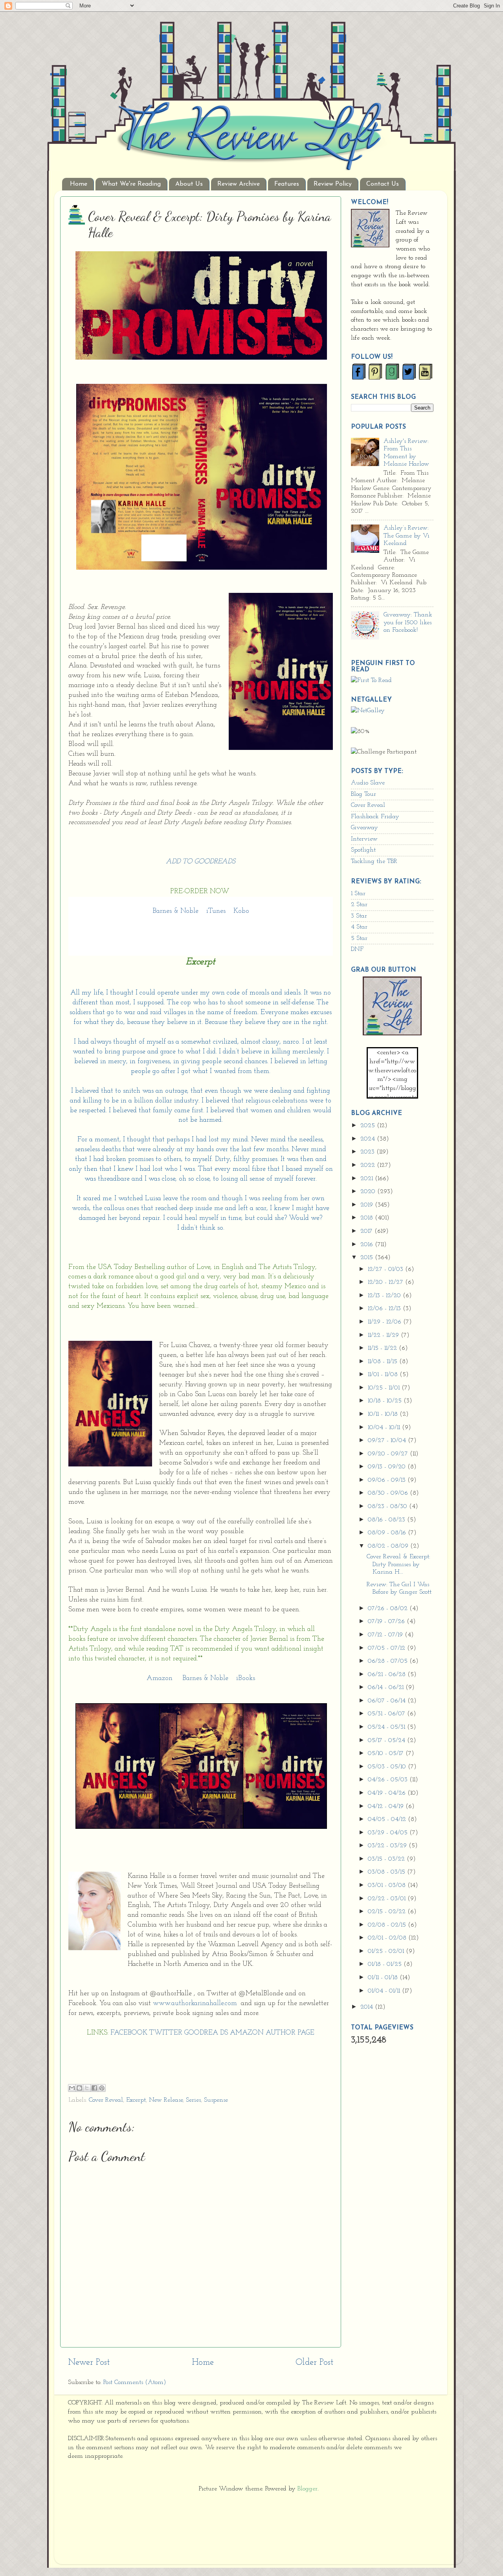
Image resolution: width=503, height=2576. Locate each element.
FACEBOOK (129, 2033)
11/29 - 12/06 (386, 1322)
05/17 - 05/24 (387, 1740)
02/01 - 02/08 (388, 1938)
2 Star (359, 905)
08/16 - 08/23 (387, 1520)
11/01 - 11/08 (384, 1375)
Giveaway (364, 828)
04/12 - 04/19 (387, 1806)
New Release (166, 2100)
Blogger (307, 2489)
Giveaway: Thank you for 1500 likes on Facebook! (408, 623)
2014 (368, 2007)
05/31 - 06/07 (387, 1714)
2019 (368, 1205)
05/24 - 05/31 (387, 1727)
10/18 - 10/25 (386, 1401)
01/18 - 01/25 (386, 1964)
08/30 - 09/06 (389, 1493)
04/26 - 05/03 (389, 1780)
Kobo (241, 911)
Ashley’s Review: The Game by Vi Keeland (407, 536)
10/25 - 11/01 (385, 1388)
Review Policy (333, 184)
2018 (368, 1218)
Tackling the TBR (374, 861)
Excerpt (136, 2100)
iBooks (246, 1678)
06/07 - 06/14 (388, 1701)
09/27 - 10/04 (388, 1441)
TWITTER (166, 2033)
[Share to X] (87, 2088)
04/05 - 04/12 (388, 1819)
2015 (368, 1258)
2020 (369, 1192)
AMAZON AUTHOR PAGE (272, 2033)
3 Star (359, 916)
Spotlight (363, 850)
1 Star (358, 894)
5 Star (359, 938)
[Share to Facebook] (94, 2088)
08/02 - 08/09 (389, 1546)
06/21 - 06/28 (388, 1675)
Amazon (160, 1678)
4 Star (359, 927)
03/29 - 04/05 (389, 1833)
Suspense (216, 2100)
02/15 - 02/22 (388, 1912)
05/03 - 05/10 (388, 1767)
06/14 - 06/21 (387, 1687)
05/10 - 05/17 (387, 1753)
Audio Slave (368, 783)
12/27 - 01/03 (386, 1269)
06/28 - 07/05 (389, 1661)
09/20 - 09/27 (389, 1454)
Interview (364, 839)
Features (287, 184)
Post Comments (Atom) (135, 2382)
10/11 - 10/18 (384, 1414)
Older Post (314, 2363)
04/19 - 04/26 (388, 1793)
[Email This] (72, 2088)
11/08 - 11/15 (384, 1362)
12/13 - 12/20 (385, 1296)
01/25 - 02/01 (387, 1951)
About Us (189, 184)
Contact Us (383, 184)
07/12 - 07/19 (386, 1635)
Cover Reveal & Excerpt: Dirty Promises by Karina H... (398, 1564)
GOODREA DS (206, 2033)
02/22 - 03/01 (388, 1899)
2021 (368, 1179)
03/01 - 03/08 (388, 1885)
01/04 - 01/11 (385, 1991)
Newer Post (89, 2363)
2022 (369, 1165)
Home (79, 184)
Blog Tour (363, 794)
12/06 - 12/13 (385, 1309)
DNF (357, 949)
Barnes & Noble (175, 911)
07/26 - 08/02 (389, 1609)
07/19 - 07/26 (387, 1622)
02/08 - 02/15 (388, 1925)
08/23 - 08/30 (388, 1506)
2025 (369, 1126)
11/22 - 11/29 (384, 1335)
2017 (367, 1231)
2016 (368, 1245)
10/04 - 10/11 (385, 1428)
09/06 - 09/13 (388, 1480)
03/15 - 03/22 (387, 1859)
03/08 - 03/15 (387, 1872)
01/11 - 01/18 (384, 1978)
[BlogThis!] (79, 2088)
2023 (368, 1152)
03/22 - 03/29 (388, 1846)
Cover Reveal (106, 2100)
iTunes (216, 911)
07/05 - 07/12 (387, 1648)
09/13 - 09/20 (388, 1467)
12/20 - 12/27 (386, 1282)
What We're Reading (131, 184)
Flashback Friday (375, 817)
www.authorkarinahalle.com (195, 2003)
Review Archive (239, 184)
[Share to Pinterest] (102, 2088)
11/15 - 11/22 (383, 1348)
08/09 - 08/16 (388, 1533)
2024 (369, 1139)
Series (193, 2100)
